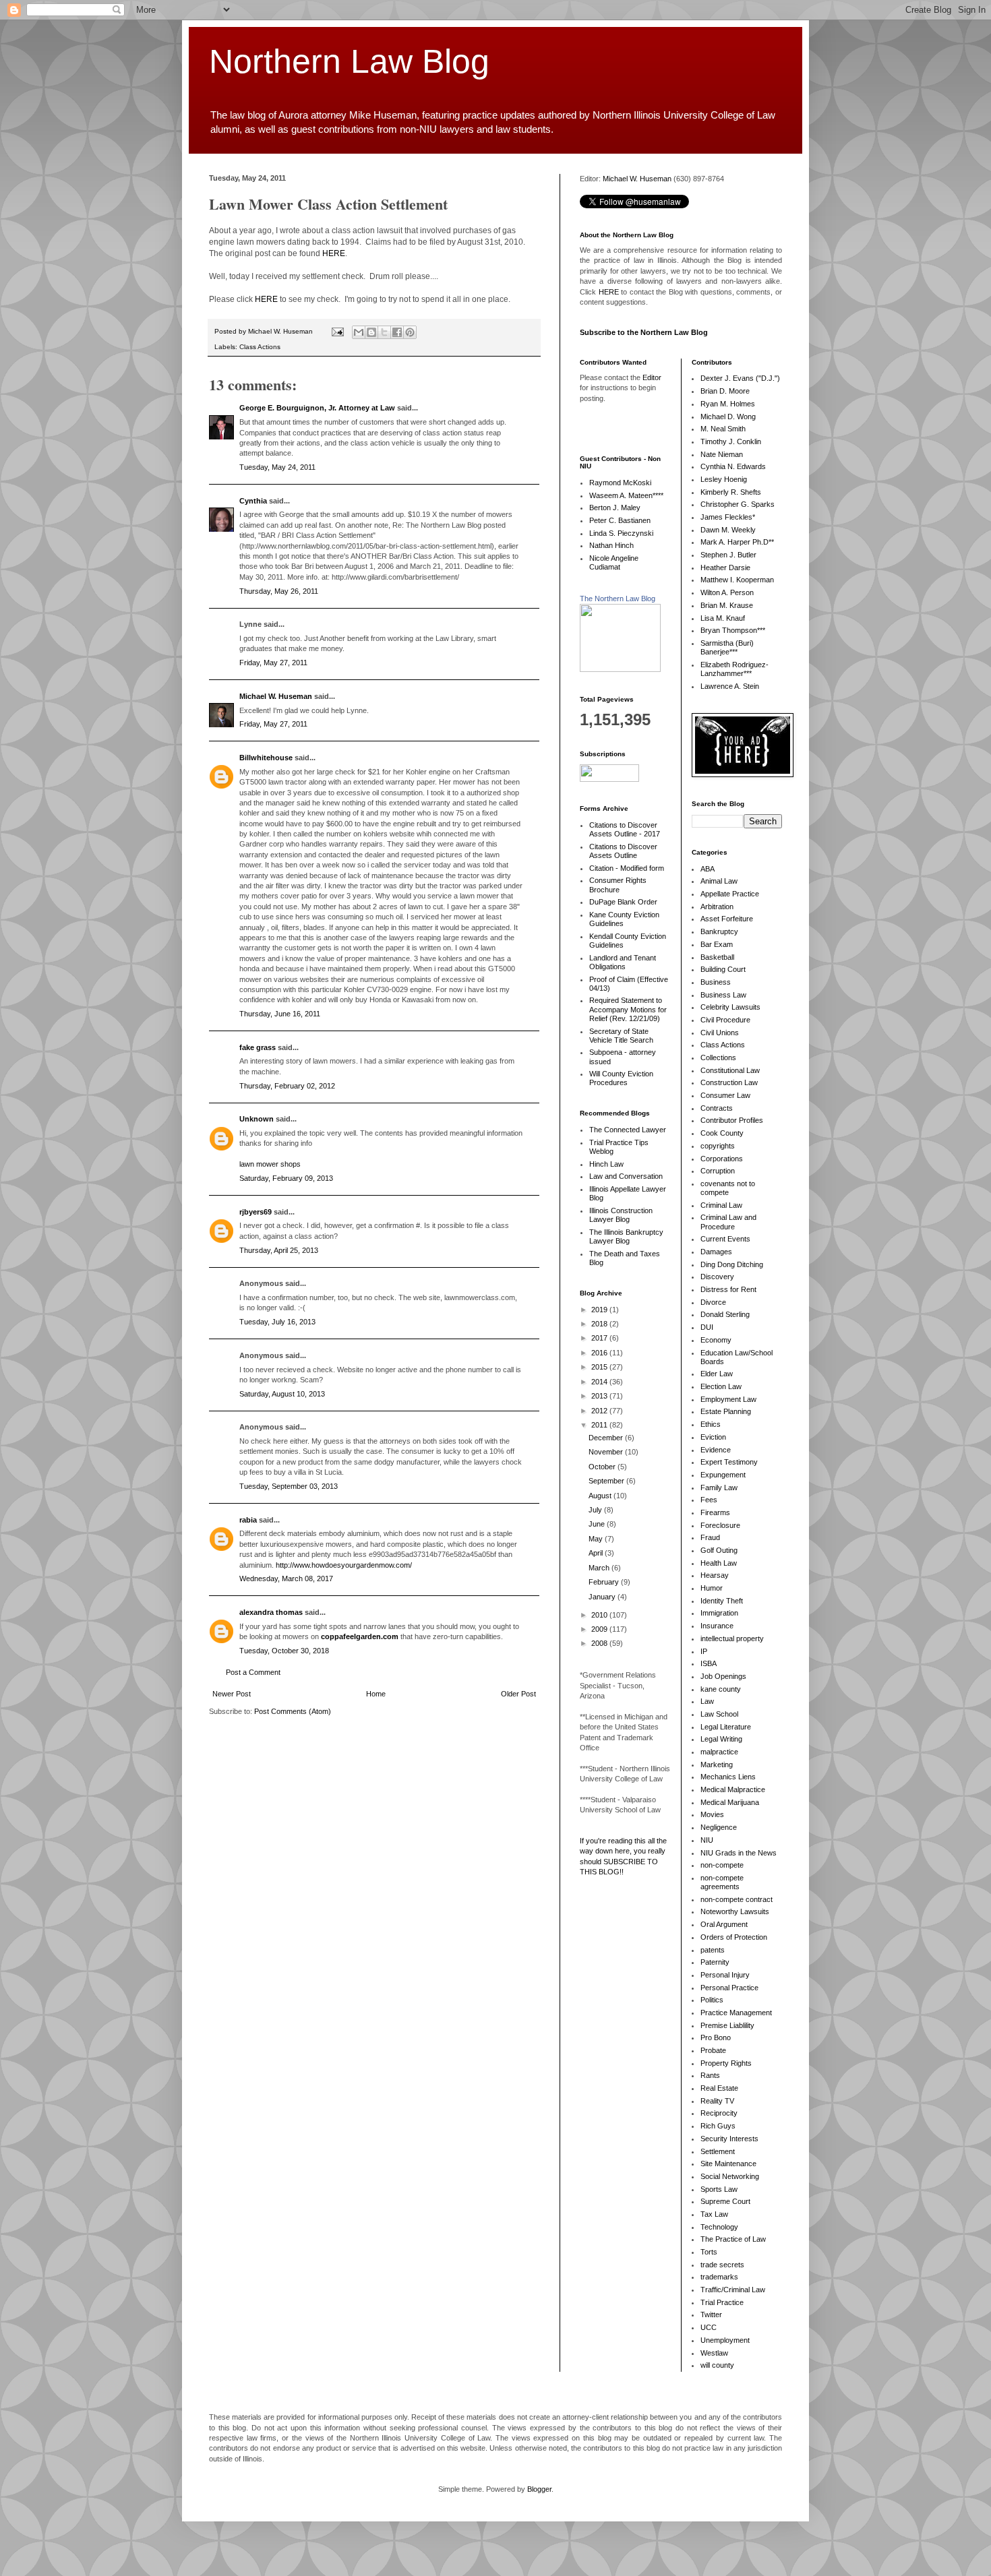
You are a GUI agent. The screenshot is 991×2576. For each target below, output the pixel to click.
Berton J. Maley (615, 508)
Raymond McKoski (620, 483)
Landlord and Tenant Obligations (623, 962)
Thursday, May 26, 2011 (279, 591)
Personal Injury (725, 1975)
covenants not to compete (728, 1188)
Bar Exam (717, 944)
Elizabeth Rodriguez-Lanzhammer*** (734, 669)
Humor (712, 1588)
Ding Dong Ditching (732, 1264)
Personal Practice (729, 1988)
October (603, 1467)
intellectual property (732, 1638)
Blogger (539, 2489)
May (597, 1539)
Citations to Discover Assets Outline (623, 851)
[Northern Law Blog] (620, 669)
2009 (600, 1629)
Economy (716, 1340)
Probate (713, 2050)
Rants (710, 2075)
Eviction (713, 1437)
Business (716, 982)
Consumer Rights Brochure (618, 885)
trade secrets (722, 2265)
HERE (334, 253)
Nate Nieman (722, 454)
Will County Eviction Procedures (621, 1078)
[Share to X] (384, 332)
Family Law (719, 1488)
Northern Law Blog (349, 61)
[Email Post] (337, 331)
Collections (718, 1057)
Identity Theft (722, 1601)
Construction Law (729, 1082)
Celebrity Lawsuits (730, 1007)
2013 (600, 1396)
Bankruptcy (719, 931)
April (597, 1553)
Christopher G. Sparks (738, 504)
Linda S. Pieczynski (621, 533)
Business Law (723, 995)
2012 (600, 1411)
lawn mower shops (270, 1164)
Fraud (710, 1537)
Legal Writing (721, 1739)
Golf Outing (719, 1550)
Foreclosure (720, 1525)
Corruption (718, 1171)
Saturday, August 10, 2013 (282, 1394)
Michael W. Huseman (276, 696)
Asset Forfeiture (727, 919)
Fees (709, 1500)
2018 (600, 1324)
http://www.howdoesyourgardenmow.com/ (344, 1565)
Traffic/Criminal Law (733, 2290)
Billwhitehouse (266, 758)
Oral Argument (724, 1924)
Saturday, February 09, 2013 (286, 1178)
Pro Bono (716, 2037)
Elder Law (717, 1374)
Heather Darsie (725, 568)
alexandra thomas (271, 1612)
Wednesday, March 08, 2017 (286, 1578)
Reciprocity (719, 2113)
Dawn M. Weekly (728, 530)
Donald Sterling (725, 1314)
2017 (600, 1338)
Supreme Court (725, 2201)
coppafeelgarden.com (360, 1636)
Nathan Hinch (611, 545)
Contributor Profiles (732, 1120)
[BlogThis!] (371, 332)
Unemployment (725, 2340)
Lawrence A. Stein (730, 686)
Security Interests (729, 2139)
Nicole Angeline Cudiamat (614, 562)
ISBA (709, 1663)
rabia (248, 1520)
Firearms (715, 1512)
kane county (721, 1689)
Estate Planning (726, 1411)
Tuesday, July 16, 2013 (277, 1322)
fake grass (258, 1047)
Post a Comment (253, 1672)
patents (713, 1950)
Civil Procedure (725, 1020)
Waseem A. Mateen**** (626, 495)
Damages (716, 1252)
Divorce (713, 1302)
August (601, 1496)
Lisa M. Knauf (723, 618)
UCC (709, 2327)
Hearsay (715, 1575)
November (607, 1452)
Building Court (723, 969)
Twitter (711, 2314)
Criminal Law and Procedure (728, 1222)
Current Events (725, 1239)
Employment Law (728, 1399)
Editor (652, 377)
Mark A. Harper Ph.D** (737, 542)
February (605, 1582)
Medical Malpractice (733, 1789)
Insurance (717, 1626)
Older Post (518, 1694)
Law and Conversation (626, 1176)
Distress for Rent (728, 1289)
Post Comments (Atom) (293, 1711)
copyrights (718, 1146)
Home (376, 1694)
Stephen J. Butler (728, 555)
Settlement (718, 2151)
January (603, 1597)
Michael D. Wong (728, 417)
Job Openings (723, 1676)
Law (707, 1701)
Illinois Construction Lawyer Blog (621, 1215)
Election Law (721, 1386)
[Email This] (359, 332)
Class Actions (260, 347)
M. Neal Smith (723, 429)
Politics (712, 2000)
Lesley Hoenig (724, 479)
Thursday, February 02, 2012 (287, 1086)
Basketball (717, 957)
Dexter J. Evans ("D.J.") (740, 378)
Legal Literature (726, 1727)
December (607, 1438)
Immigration (719, 1613)
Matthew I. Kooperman (737, 580)
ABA (708, 869)
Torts (709, 2252)
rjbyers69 (256, 1212)
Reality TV (717, 2101)
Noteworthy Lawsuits (735, 1911)
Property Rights (726, 2063)
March (600, 1568)
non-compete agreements (722, 1882)
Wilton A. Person (727, 592)
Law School (719, 1714)
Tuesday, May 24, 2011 (277, 467)
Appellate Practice (730, 894)
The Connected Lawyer (628, 1130)
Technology (719, 2227)
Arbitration (717, 907)
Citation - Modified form (627, 868)
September (607, 1481)
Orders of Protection (734, 1937)
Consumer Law (725, 1095)
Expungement (723, 1475)
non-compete (722, 1865)
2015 (600, 1367)
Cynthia (253, 501)
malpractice (719, 1752)
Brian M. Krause (727, 605)
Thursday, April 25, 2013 (279, 1250)
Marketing (717, 1765)
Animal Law (719, 881)
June (598, 1524)
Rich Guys (718, 2126)
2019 (600, 1310)
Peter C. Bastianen (620, 520)
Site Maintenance (728, 2164)
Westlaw (714, 2353)
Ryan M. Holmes (728, 404)
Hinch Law (606, 1164)
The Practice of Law (733, 2239)
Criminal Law (721, 1205)
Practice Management (736, 2013)
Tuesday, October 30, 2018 (284, 1651)
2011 (600, 1425)
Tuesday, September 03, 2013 (289, 1486)
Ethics (711, 1424)
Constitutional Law (730, 1070)
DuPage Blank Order (623, 902)
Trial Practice (722, 2302)
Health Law (719, 1563)
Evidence (716, 1450)
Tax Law (714, 2214)
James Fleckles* (728, 517)
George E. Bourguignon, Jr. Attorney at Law (317, 408)
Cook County (722, 1133)
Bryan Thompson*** (733, 630)
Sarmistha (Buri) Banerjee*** (727, 647)
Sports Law (719, 2189)
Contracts (717, 1108)
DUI (707, 1327)
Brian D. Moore (725, 391)
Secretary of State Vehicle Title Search (621, 1036)
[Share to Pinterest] (410, 332)
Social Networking (730, 2176)
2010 (600, 1615)
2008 (600, 1643)
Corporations (722, 1159)
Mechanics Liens (728, 1777)
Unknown (257, 1119)
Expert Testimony (729, 1462)
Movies (712, 1814)
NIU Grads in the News (739, 1853)
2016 (600, 1353)
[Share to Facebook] (397, 332)
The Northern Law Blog (618, 599)
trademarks (719, 2277)
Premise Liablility (727, 2025)
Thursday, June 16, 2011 (280, 1014)
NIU (707, 1840)
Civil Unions (720, 1033)
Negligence (719, 1827)
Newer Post (232, 1694)
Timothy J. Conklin (731, 441)
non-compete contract (737, 1899)
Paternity (715, 1962)
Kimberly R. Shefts (731, 492)
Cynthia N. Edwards (733, 466)
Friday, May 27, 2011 (273, 663)
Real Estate (719, 2088)
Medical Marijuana (730, 1802)
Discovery (717, 1277)
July (596, 1510)
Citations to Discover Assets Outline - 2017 (625, 829)
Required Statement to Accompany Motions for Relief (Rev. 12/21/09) (628, 1009)
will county (717, 2365)
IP (704, 1651)
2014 (600, 1382)
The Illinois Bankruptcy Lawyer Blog (626, 1236)
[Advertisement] (620, 2099)
